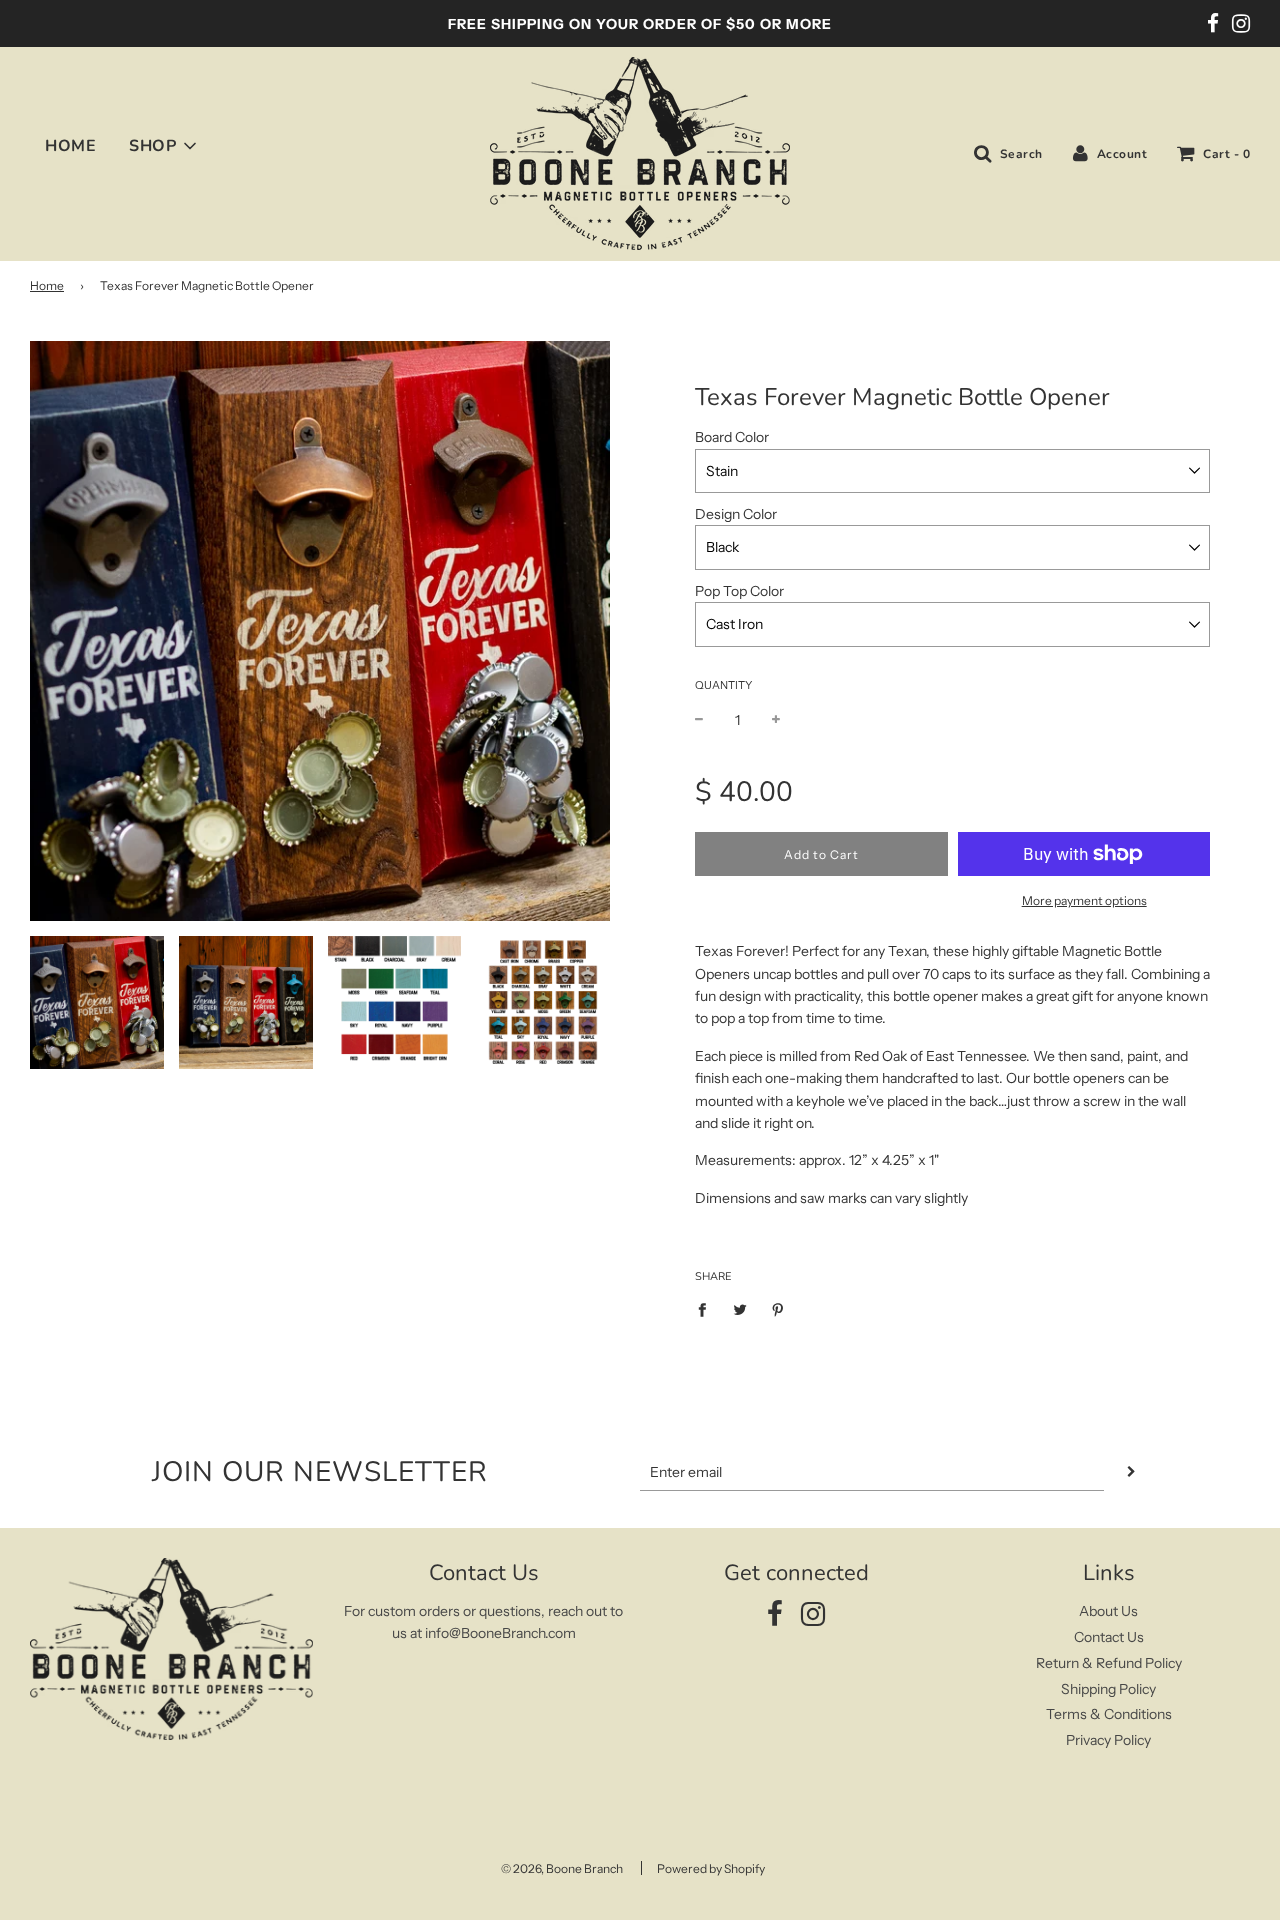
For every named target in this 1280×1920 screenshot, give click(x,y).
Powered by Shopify (711, 1868)
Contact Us (1109, 1637)
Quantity (723, 685)
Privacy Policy (1108, 1740)
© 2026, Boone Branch (562, 1868)
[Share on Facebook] (707, 1308)
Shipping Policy (1108, 1689)
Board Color (732, 437)
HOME (70, 146)
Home (47, 285)
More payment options (1084, 900)
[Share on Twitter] (740, 1308)
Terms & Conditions (1109, 1714)
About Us (1108, 1611)
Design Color (736, 514)
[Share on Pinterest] (778, 1308)
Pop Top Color (739, 591)
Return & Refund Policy (1109, 1663)
